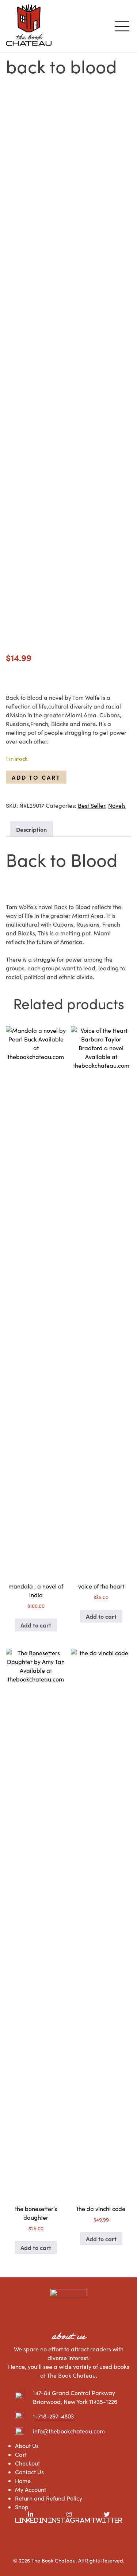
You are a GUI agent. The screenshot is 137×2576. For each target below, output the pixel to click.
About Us (27, 2446)
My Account (31, 2489)
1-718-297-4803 (53, 2416)
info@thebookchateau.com (69, 2431)
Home (23, 2481)
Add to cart (36, 777)
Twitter (107, 2520)
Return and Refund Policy (49, 2498)
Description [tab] (31, 829)
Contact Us (29, 2472)
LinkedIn (31, 2520)
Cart (21, 2454)
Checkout (27, 2463)
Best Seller (92, 805)
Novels (117, 805)
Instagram (69, 2520)
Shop (22, 2507)
